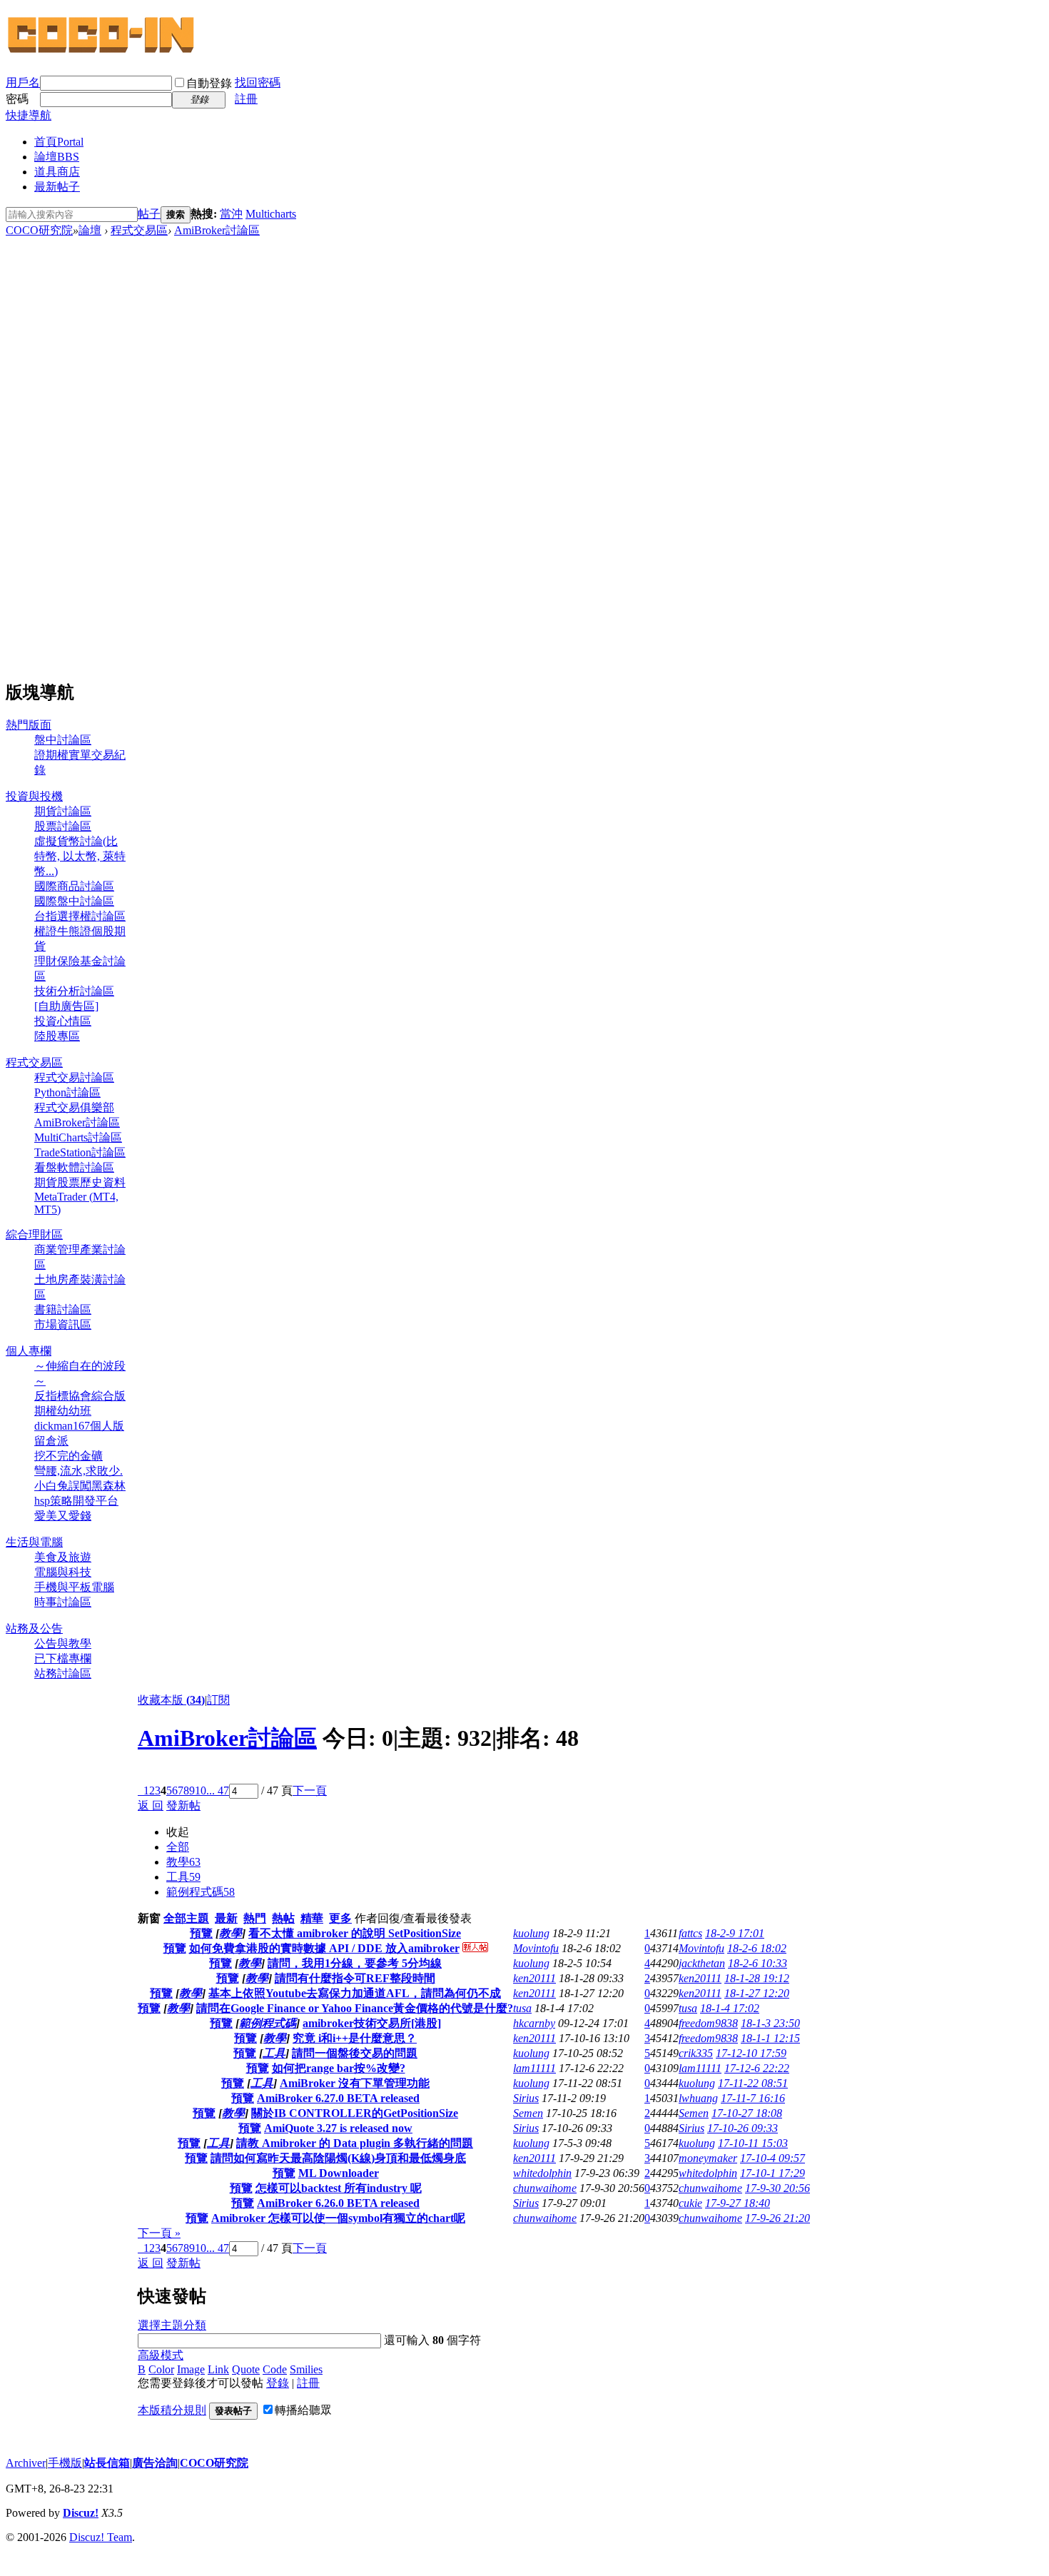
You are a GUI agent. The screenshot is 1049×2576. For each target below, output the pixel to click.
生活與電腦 (34, 1542)
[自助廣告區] (66, 1006)
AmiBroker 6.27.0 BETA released (338, 2098)
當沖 (231, 214)
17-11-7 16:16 (753, 2098)
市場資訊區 (63, 1324)
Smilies (306, 2369)
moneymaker (708, 2158)
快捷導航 (29, 115)
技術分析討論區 (74, 991)
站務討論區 (63, 1673)
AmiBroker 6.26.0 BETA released (338, 2203)
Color (161, 2369)
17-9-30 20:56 (777, 2188)
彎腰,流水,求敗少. (78, 1471)
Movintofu (536, 1948)
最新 (226, 1918)
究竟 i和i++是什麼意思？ (355, 2038)
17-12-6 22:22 (757, 2068)
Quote (246, 2369)
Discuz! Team (101, 2537)
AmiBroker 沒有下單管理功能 (355, 2083)
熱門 (255, 1918)
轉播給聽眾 (303, 2410)
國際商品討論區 (74, 886)
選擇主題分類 (172, 2325)
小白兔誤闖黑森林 (80, 1486)
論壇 (57, 157)
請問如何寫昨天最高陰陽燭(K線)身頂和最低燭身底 (338, 2158)
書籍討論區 (63, 1309)
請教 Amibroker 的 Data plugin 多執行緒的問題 (355, 2143)
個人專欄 (29, 1351)
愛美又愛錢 (63, 1516)
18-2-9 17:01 (735, 1933)
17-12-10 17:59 (751, 2053)
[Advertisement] (66, 453)
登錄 (278, 2383)
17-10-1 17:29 (772, 2173)
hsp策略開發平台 (76, 1501)
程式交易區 (139, 230)
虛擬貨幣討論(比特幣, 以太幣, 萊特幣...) (80, 856)
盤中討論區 (63, 740)
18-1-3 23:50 (770, 2023)
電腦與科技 (63, 1572)
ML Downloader (339, 2173)
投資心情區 (63, 1021)
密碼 (17, 99)
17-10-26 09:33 (743, 2128)
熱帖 (283, 1918)
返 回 (151, 1805)
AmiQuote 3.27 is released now (338, 2128)
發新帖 (183, 1805)
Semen (528, 2113)
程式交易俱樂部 (74, 1107)
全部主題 (186, 1918)
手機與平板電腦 (74, 1587)
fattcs (690, 1933)
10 (201, 1790)
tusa (522, 2008)
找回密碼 (258, 82)
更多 (340, 1918)
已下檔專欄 (63, 1658)
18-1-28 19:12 (757, 1978)
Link (218, 2369)
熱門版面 (29, 725)
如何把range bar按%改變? (339, 2068)
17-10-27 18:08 (747, 2113)
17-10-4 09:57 (772, 2158)
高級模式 (161, 2355)
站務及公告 (34, 1628)
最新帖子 (57, 187)
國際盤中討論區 (74, 901)
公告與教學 (63, 1643)
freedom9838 (708, 2023)
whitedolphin (542, 2173)
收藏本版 (171, 1700)
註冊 (246, 99)
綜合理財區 (34, 1234)
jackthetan (702, 1963)
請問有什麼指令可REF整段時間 (355, 1978)
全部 (178, 1847)
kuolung (531, 1933)
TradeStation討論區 (80, 1152)
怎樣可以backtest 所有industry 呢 (339, 2188)
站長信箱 (107, 2463)
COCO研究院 (39, 230)
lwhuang (698, 2098)
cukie (690, 2203)
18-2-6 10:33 (757, 1963)
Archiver (26, 2463)
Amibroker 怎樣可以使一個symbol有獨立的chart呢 (338, 2218)
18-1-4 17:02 (730, 2008)
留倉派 (51, 1441)
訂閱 (218, 1700)
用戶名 (23, 82)
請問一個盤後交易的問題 (355, 2053)
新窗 (149, 1918)
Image (191, 2369)
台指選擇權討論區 (80, 916)
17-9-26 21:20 (777, 2218)
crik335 (696, 2053)
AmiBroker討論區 (217, 230)
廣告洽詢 (155, 2463)
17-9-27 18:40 (738, 2203)
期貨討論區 (63, 811)
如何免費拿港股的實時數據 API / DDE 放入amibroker (324, 1948)
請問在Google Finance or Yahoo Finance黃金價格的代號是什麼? (355, 2008)
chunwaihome (545, 2188)
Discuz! (81, 2513)
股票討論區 (63, 826)
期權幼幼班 (63, 1411)
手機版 (65, 2463)
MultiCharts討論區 (78, 1137)
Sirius (526, 2098)
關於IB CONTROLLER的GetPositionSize (355, 2113)
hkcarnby (534, 2023)
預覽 (201, 1933)
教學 (183, 1862)
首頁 (59, 142)
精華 (312, 1918)
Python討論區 (67, 1092)
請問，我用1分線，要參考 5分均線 (355, 1963)
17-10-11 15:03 (753, 2143)
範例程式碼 (201, 1892)
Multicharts (271, 214)
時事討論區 (63, 1602)
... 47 (218, 1790)
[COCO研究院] (102, 51)
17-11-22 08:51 (753, 2083)
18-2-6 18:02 (757, 1948)
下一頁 (310, 1790)
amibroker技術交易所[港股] (372, 2023)
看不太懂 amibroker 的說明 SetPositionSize (355, 1933)
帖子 (149, 214)
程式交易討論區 (74, 1077)
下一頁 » (159, 2233)
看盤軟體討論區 (74, 1167)
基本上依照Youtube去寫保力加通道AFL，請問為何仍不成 (355, 1993)
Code (275, 2369)
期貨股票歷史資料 (80, 1182)
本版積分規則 (172, 2410)
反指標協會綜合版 (80, 1396)
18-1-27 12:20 (757, 1993)
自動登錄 (209, 83)
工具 (183, 1877)
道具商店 (57, 172)
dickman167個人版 (79, 1426)
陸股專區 (57, 1036)
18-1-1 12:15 (770, 2038)
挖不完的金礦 (69, 1456)
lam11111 (534, 2068)
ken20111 (534, 1978)
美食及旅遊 (63, 1557)
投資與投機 (34, 796)
